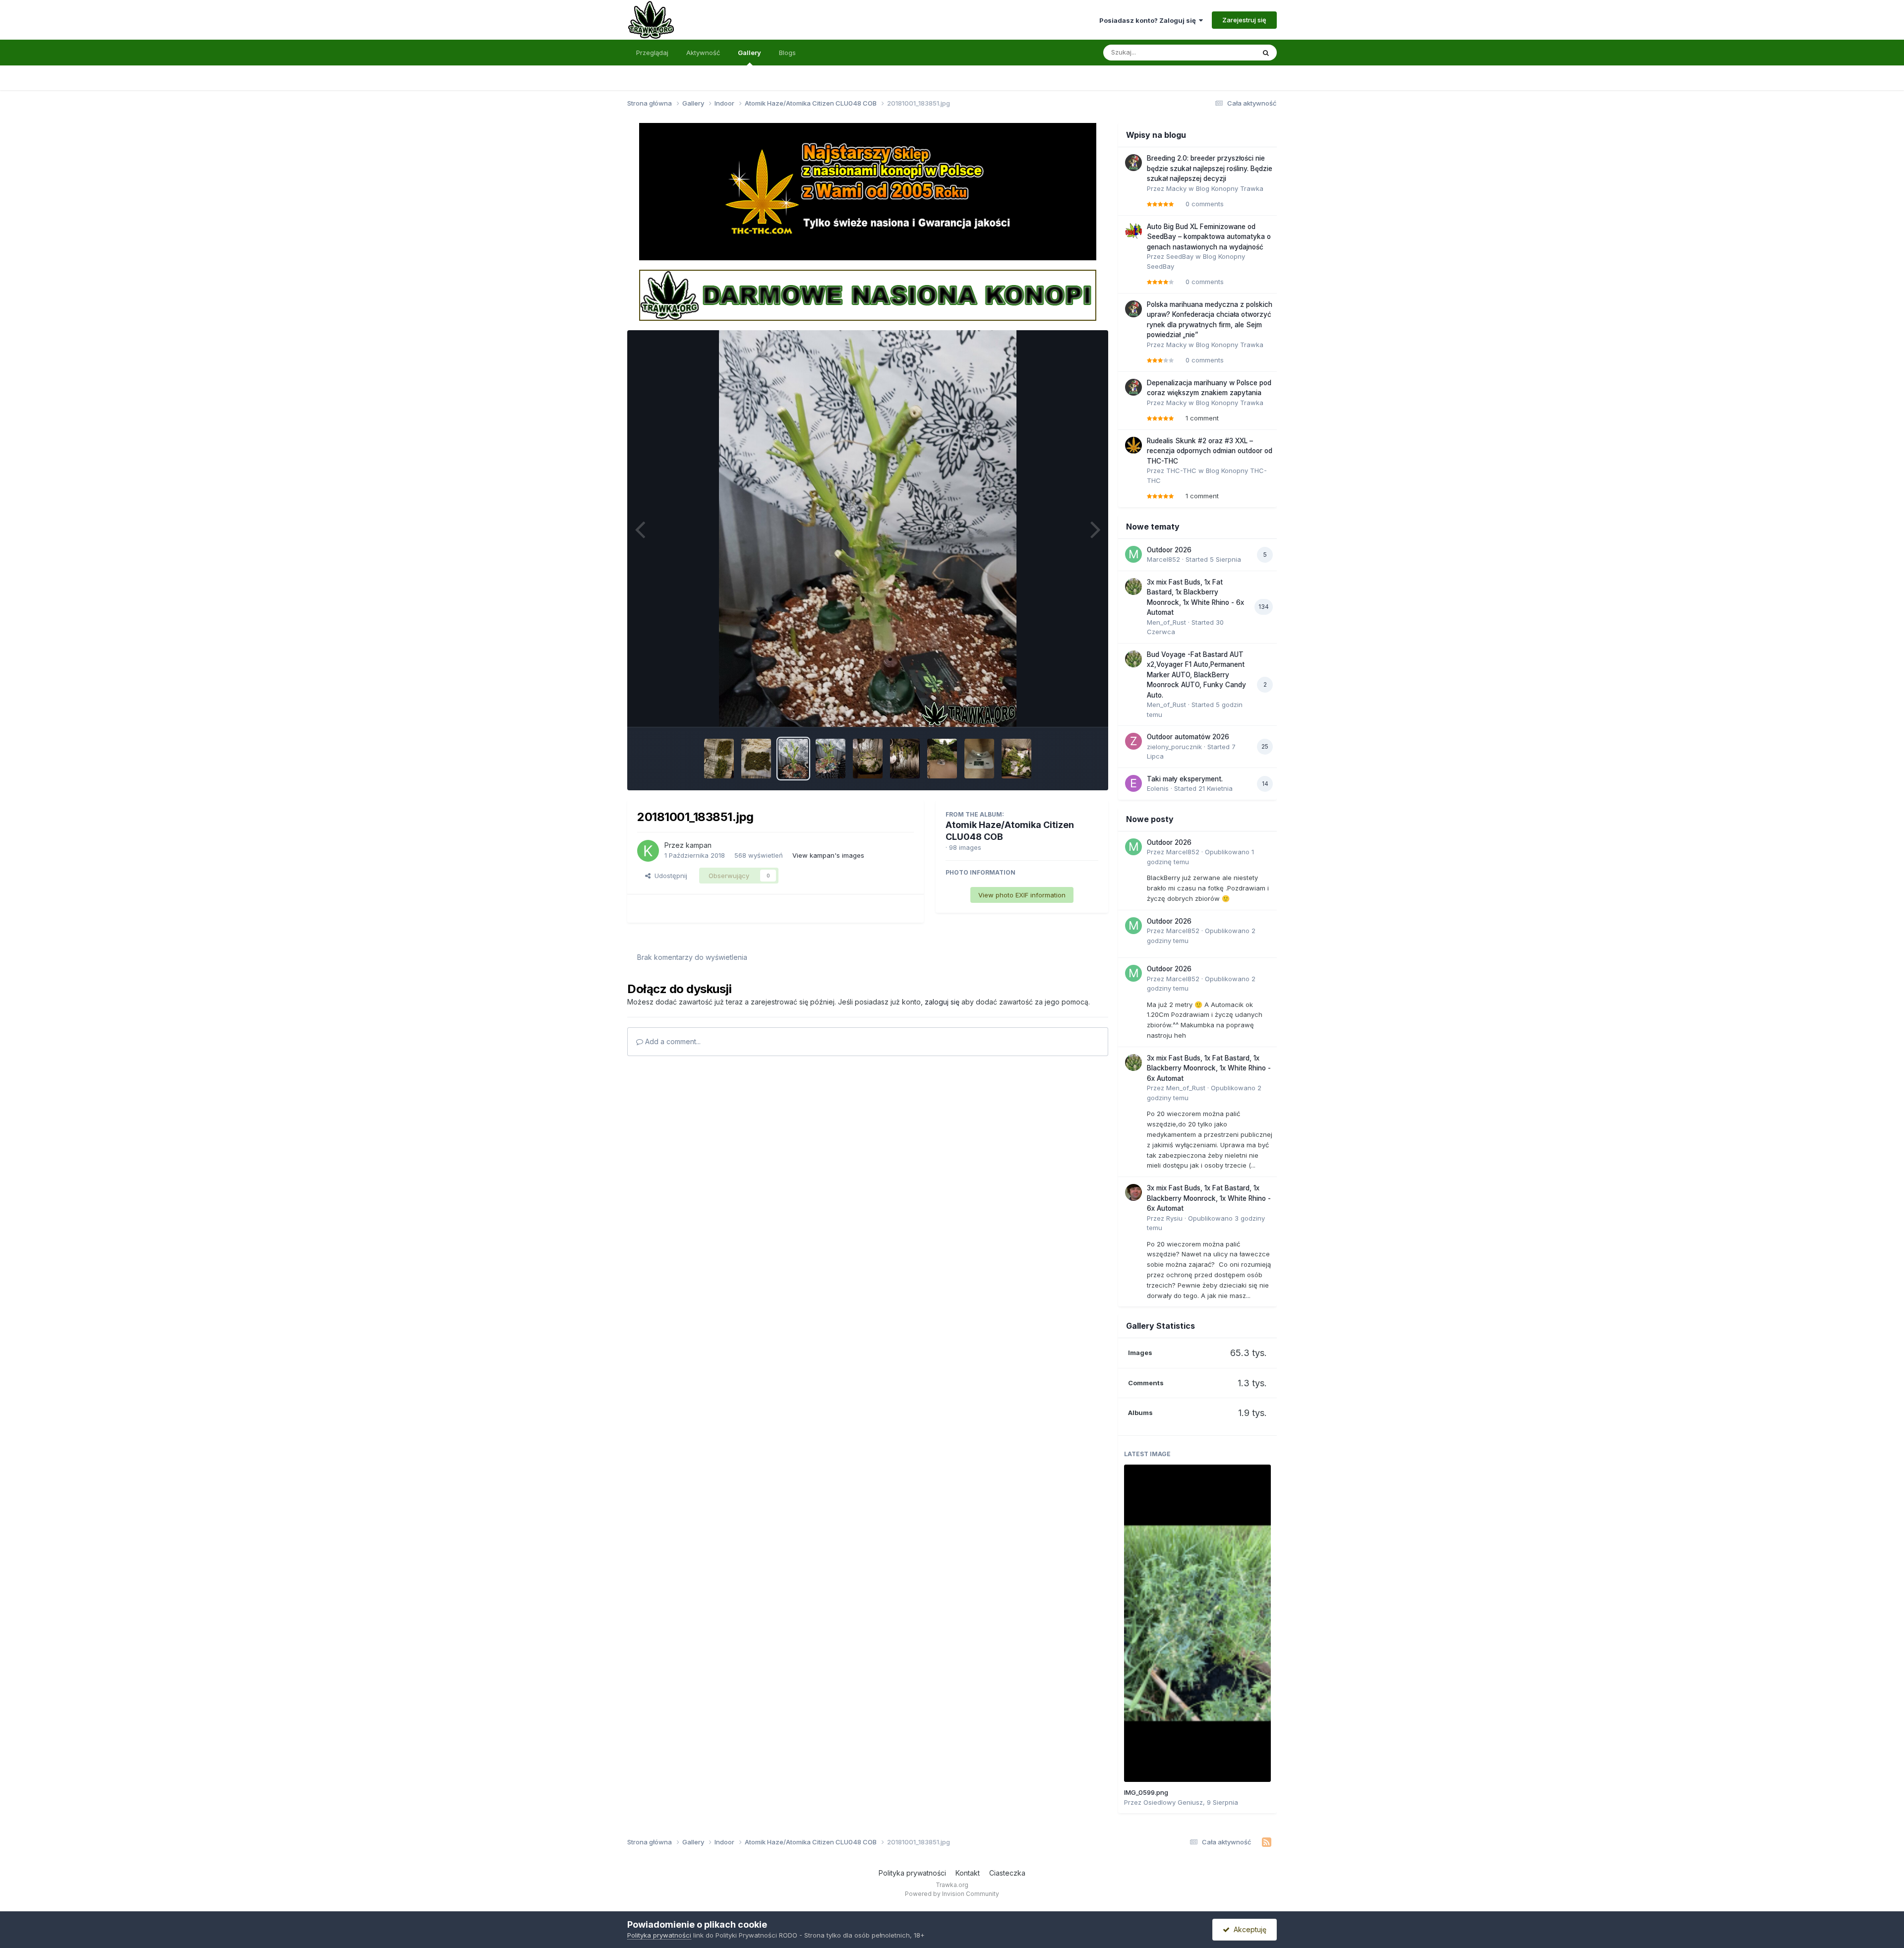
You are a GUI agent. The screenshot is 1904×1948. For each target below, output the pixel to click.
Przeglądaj (652, 53)
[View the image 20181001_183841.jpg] (831, 759)
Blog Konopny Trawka (1230, 188)
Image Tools (1067, 709)
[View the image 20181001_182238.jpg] (1016, 759)
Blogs (787, 53)
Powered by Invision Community (952, 1894)
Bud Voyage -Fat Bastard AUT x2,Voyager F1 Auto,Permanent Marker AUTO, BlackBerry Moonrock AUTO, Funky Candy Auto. (1196, 675)
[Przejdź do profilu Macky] (1133, 163)
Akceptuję (1248, 1929)
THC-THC (1181, 471)
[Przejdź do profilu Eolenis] (1133, 783)
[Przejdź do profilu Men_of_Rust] (1133, 587)
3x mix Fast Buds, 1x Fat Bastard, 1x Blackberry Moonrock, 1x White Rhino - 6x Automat (1209, 1068)
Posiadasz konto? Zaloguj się (1149, 20)
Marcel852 (1163, 559)
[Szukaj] (1266, 53)
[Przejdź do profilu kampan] (648, 851)
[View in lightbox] (868, 529)
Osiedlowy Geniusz (1173, 1802)
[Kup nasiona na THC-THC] (868, 191)
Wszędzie (1227, 52)
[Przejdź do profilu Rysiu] (1133, 1192)
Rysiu (1174, 1218)
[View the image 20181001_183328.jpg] (905, 759)
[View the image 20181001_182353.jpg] (942, 759)
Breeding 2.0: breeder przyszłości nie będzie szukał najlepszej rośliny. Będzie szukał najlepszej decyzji (1210, 168)
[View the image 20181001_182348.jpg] (979, 759)
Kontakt (968, 1873)
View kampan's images (828, 855)
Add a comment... (672, 1041)
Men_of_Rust (1166, 622)
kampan (699, 845)
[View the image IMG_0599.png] (1197, 1623)
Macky (1176, 188)
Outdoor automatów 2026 (1188, 737)
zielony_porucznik (1174, 747)
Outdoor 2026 (1169, 550)
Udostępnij (669, 876)
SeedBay (1180, 256)
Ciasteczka (1007, 1873)
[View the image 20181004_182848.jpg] (719, 759)
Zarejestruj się (1244, 20)
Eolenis (1158, 788)
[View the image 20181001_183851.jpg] (793, 759)
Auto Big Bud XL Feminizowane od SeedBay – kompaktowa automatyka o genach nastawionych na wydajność (1209, 237)
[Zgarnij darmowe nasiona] (868, 295)
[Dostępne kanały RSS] (1267, 1842)
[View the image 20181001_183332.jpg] (868, 759)
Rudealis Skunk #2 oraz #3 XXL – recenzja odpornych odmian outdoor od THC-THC (1210, 451)
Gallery (749, 53)
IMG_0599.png (1146, 1792)
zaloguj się (942, 1002)
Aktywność (703, 53)
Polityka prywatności (912, 1873)
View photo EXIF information (1022, 895)
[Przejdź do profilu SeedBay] (1133, 231)
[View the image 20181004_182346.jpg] (756, 759)
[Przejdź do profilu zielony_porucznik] (1133, 741)
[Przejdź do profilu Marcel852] (1133, 554)
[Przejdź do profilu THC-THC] (1133, 445)
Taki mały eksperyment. (1185, 779)
